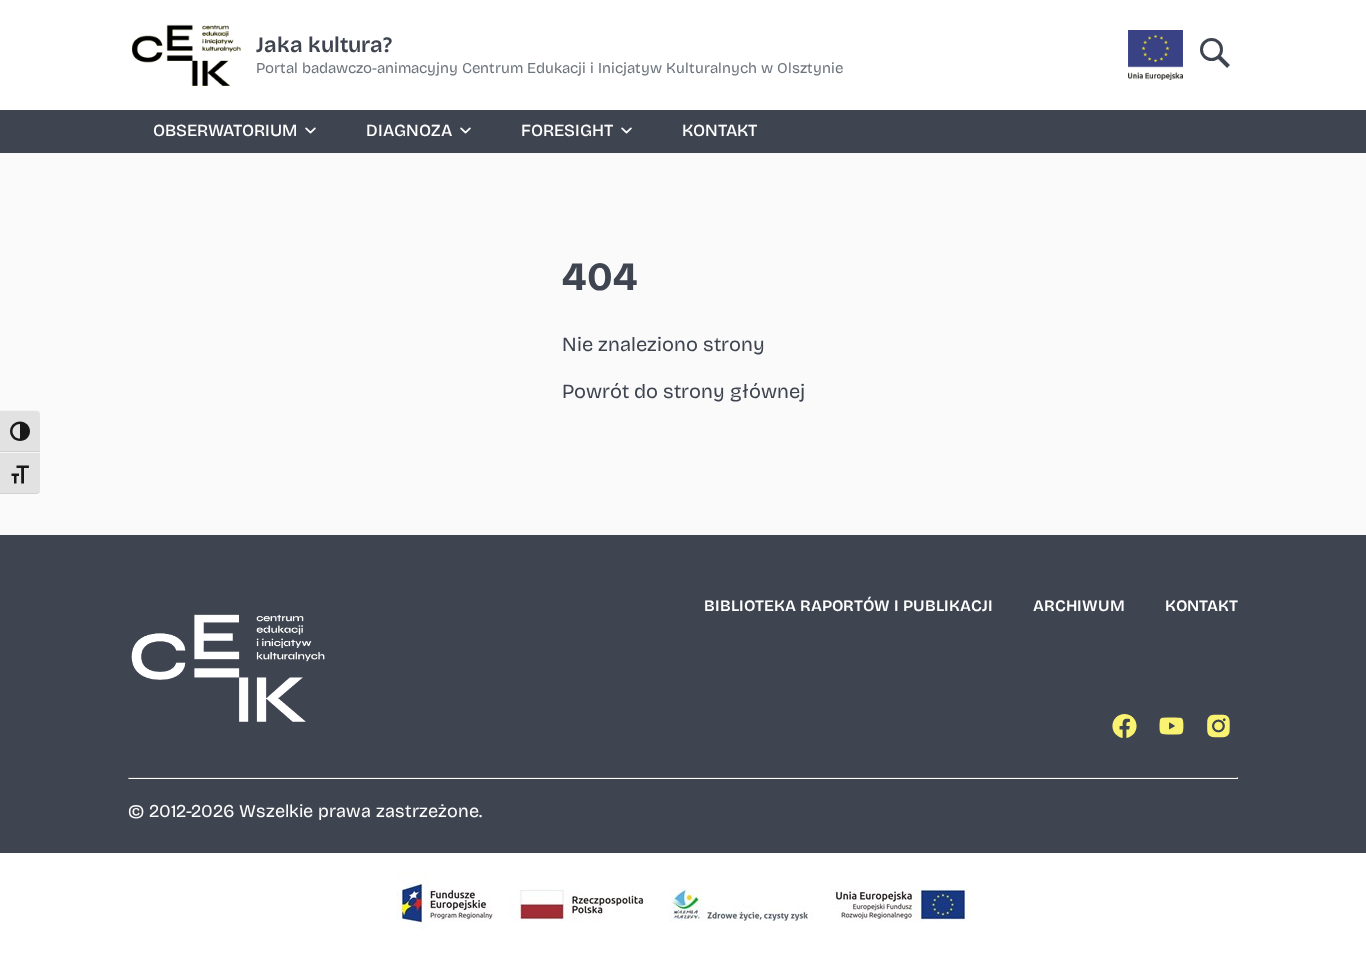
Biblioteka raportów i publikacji (848, 605)
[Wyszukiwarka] (1215, 55)
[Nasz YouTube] (1175, 730)
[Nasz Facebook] (1128, 730)
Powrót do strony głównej (683, 391)
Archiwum (1079, 605)
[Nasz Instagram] (1222, 730)
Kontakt (719, 130)
